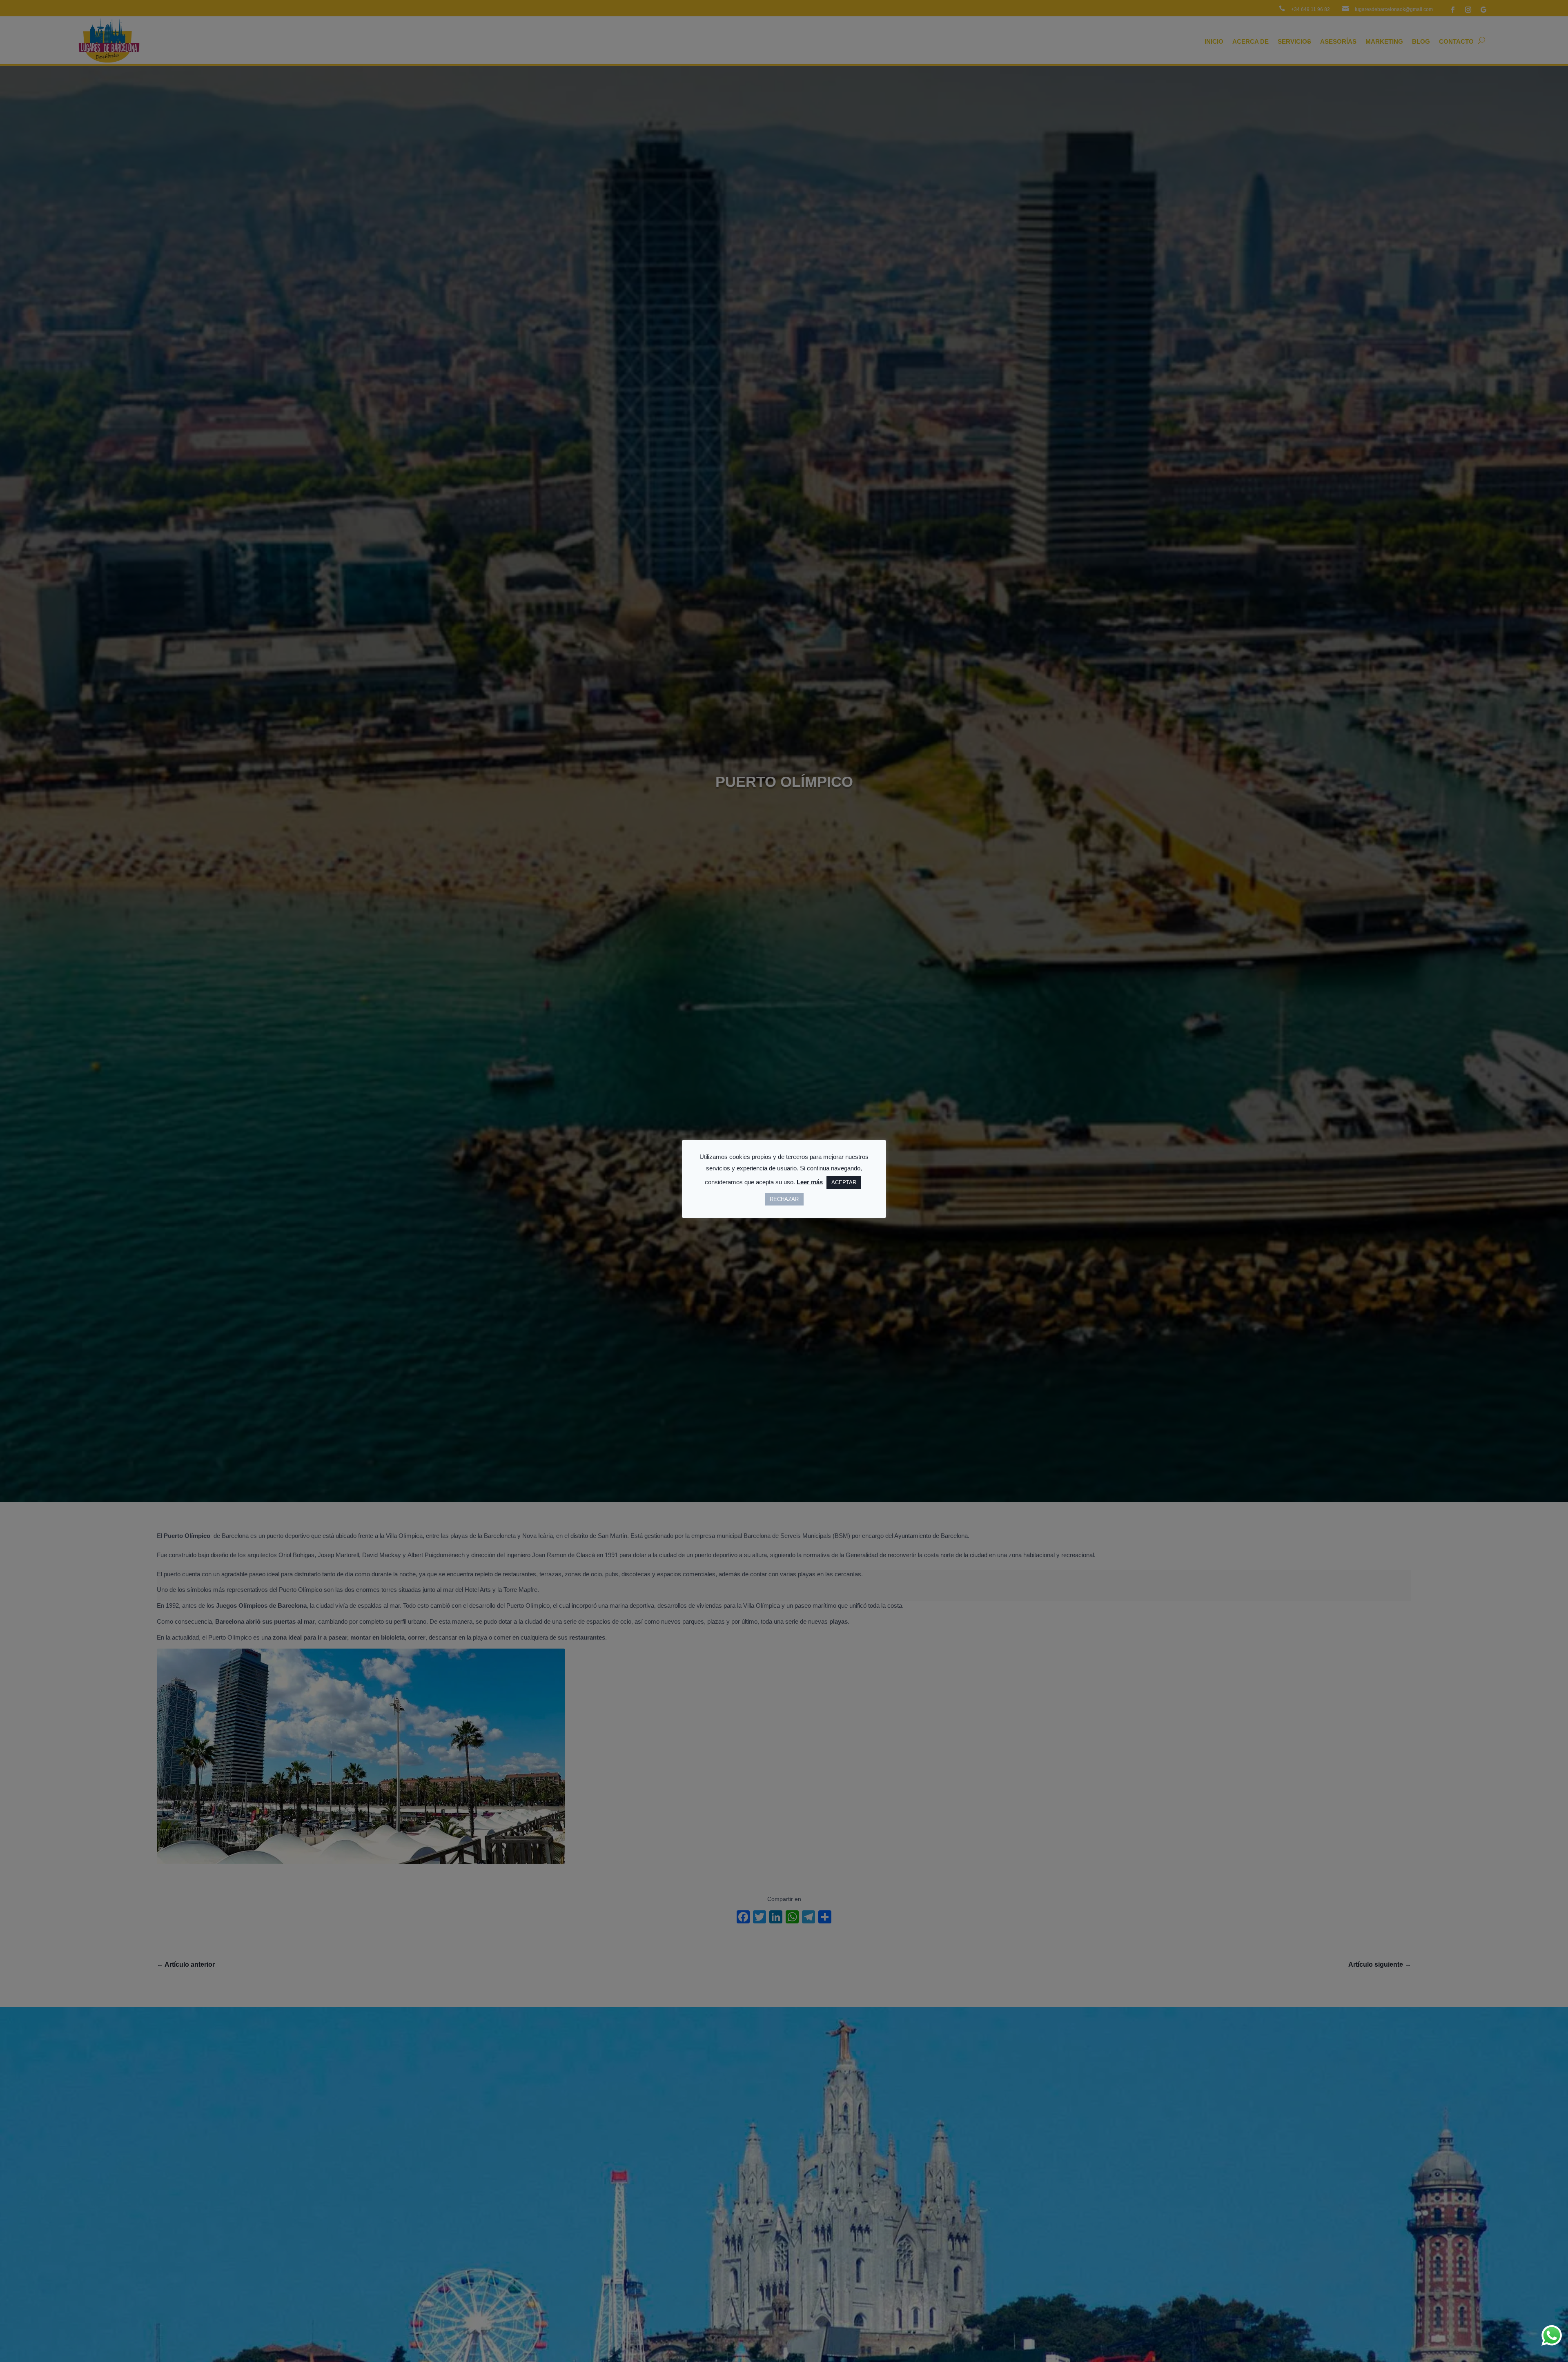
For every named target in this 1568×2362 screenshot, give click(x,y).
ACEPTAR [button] (844, 1182)
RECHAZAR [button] (784, 1199)
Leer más (810, 1182)
